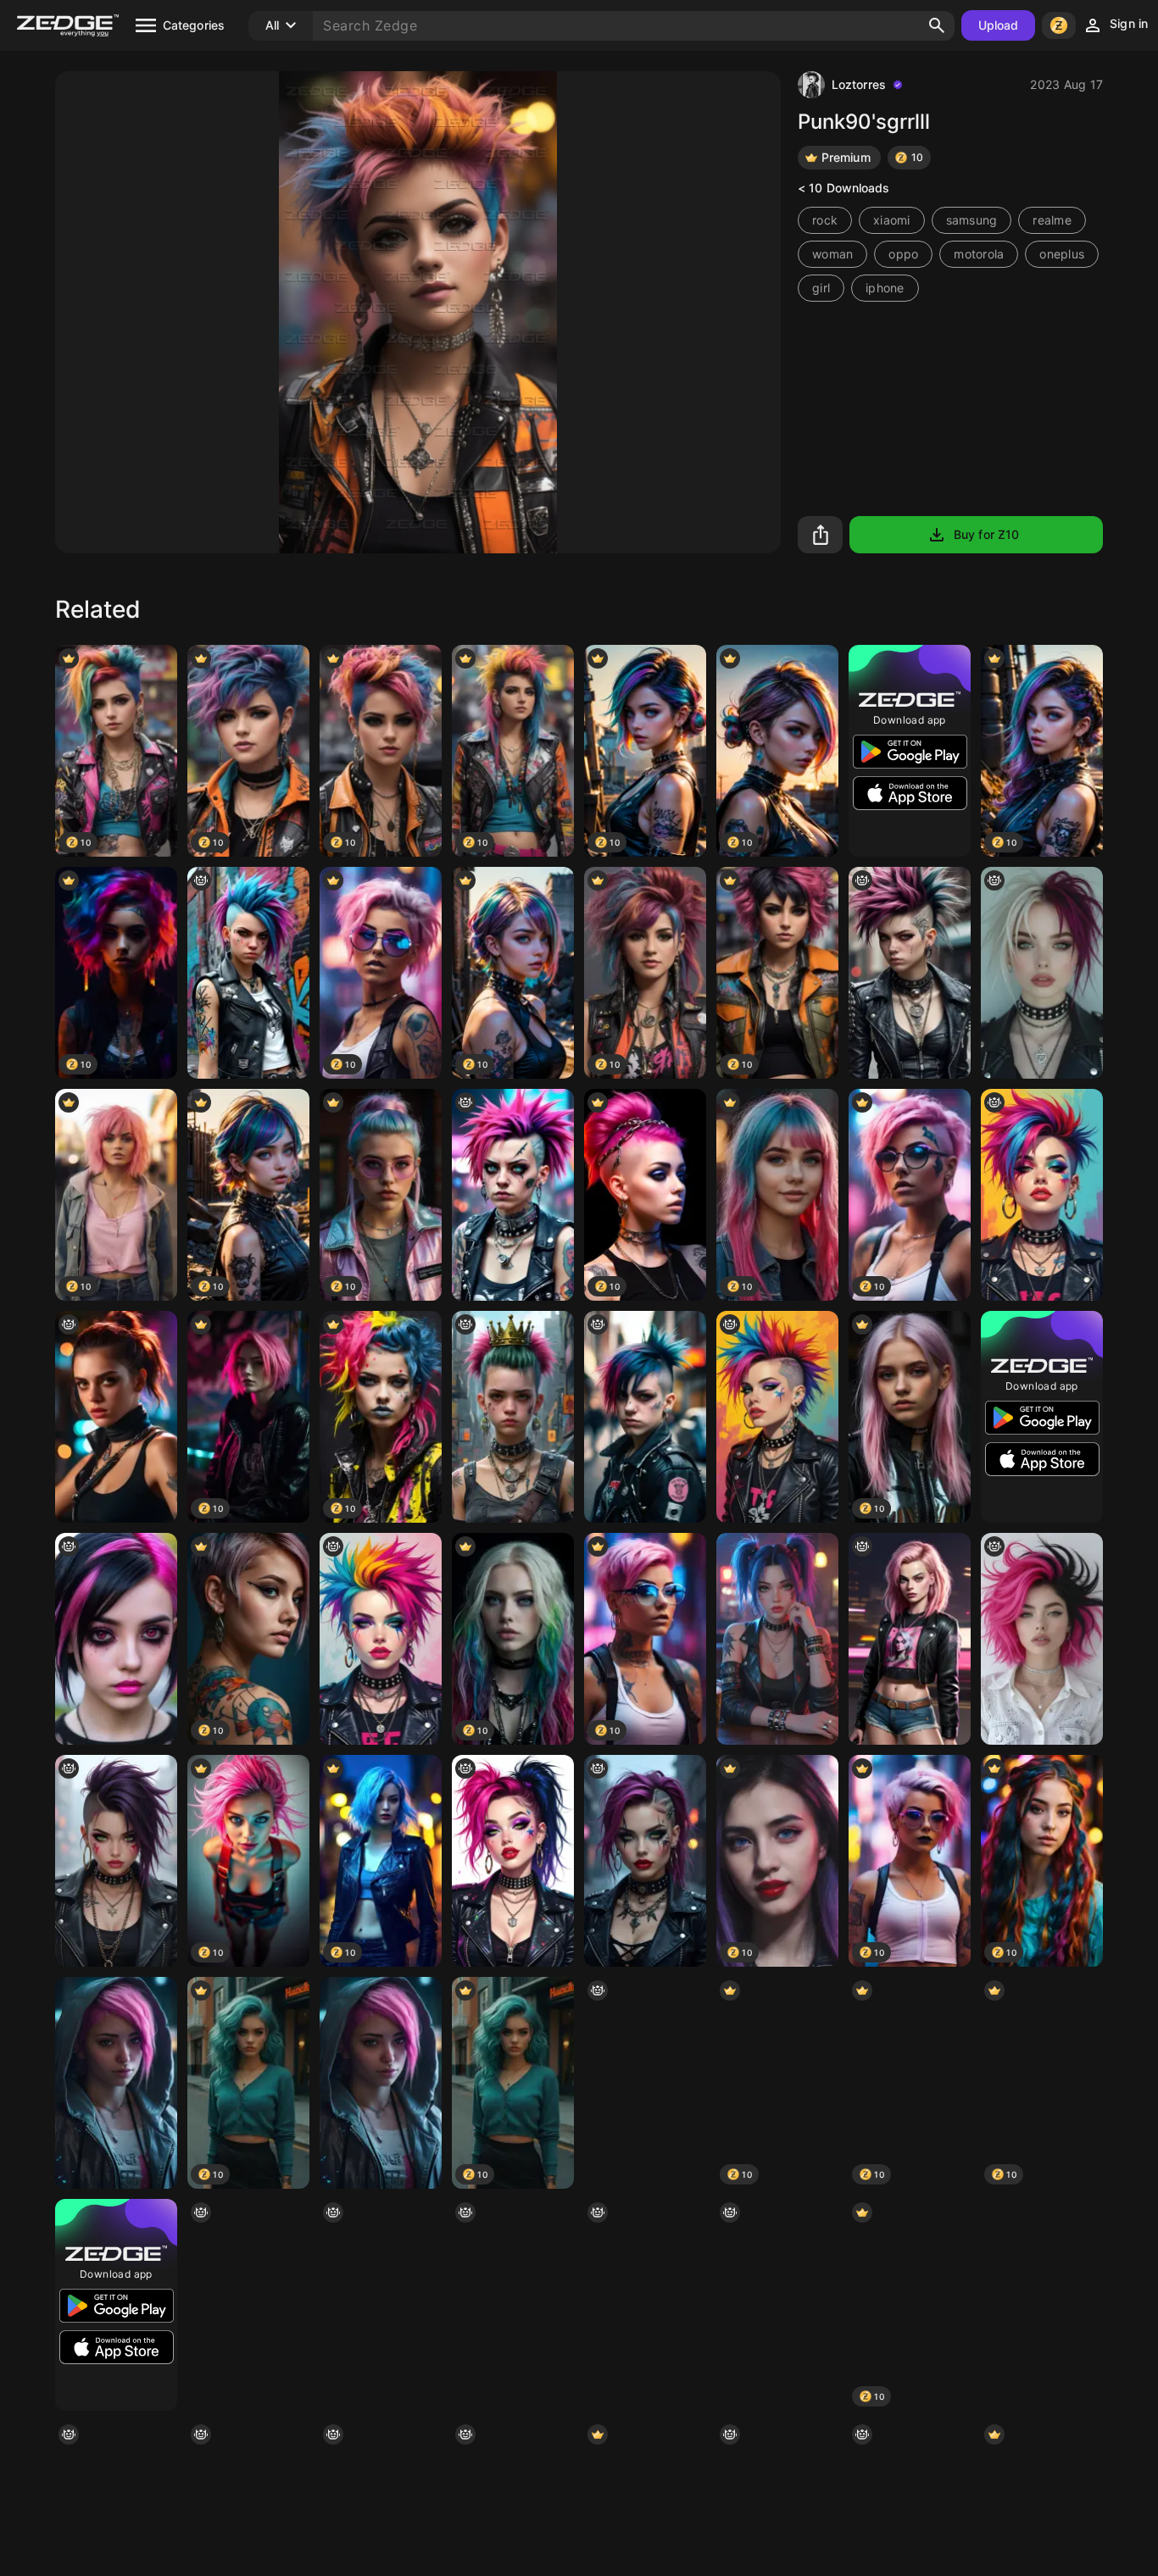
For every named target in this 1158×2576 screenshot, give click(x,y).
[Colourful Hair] (1042, 1195)
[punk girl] (645, 1417)
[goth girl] (248, 2305)
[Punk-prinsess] (513, 1417)
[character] (116, 1417)
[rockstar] (513, 1861)
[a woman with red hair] (645, 2083)
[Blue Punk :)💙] (645, 2305)
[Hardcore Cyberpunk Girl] (513, 1195)
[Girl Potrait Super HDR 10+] (1042, 2305)
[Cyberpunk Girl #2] (116, 2083)
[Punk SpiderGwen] (645, 1861)
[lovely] (1042, 1639)
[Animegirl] (777, 1639)
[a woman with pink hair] (910, 973)
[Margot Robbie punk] (910, 1639)
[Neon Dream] (777, 2305)
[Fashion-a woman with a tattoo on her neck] (381, 2305)
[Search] (937, 25)
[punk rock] (513, 2305)
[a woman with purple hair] (116, 1639)
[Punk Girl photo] (248, 973)
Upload (999, 25)
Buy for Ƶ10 (986, 534)
